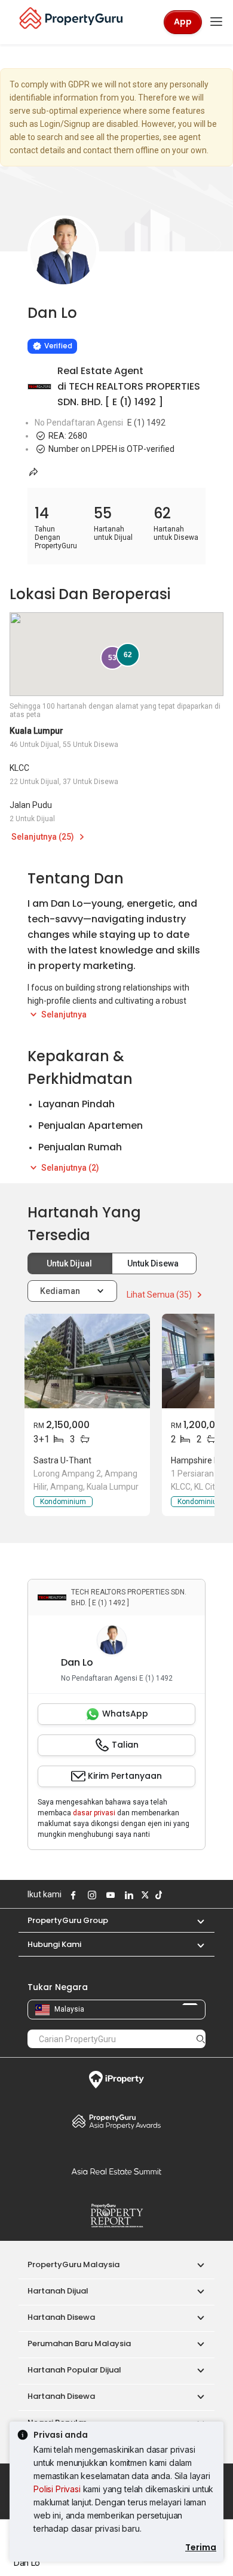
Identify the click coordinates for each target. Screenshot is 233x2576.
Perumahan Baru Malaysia (79, 2343)
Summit (116, 2171)
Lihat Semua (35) (160, 1295)
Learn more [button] (48, 315)
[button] (195, 1920)
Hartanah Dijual (58, 2291)
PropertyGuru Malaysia (73, 2264)
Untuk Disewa (154, 1263)
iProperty (116, 2080)
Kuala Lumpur (36, 731)
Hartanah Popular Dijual (74, 2370)
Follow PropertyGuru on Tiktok (157, 1895)
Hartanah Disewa (61, 2317)
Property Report (116, 2216)
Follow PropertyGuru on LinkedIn (127, 1895)
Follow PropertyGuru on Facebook (72, 1895)
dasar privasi (94, 1813)
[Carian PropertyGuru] (201, 2039)
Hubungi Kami (54, 1944)
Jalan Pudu (31, 805)
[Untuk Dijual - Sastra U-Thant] (87, 1361)
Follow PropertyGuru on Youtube (109, 1895)
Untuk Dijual (70, 1263)
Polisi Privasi (57, 2489)
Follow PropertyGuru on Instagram (90, 1895)
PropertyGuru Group (68, 1920)
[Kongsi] (33, 472)
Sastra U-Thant (62, 1460)
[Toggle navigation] (216, 22)
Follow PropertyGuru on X (143, 1895)
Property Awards (116, 2121)
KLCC (19, 768)
